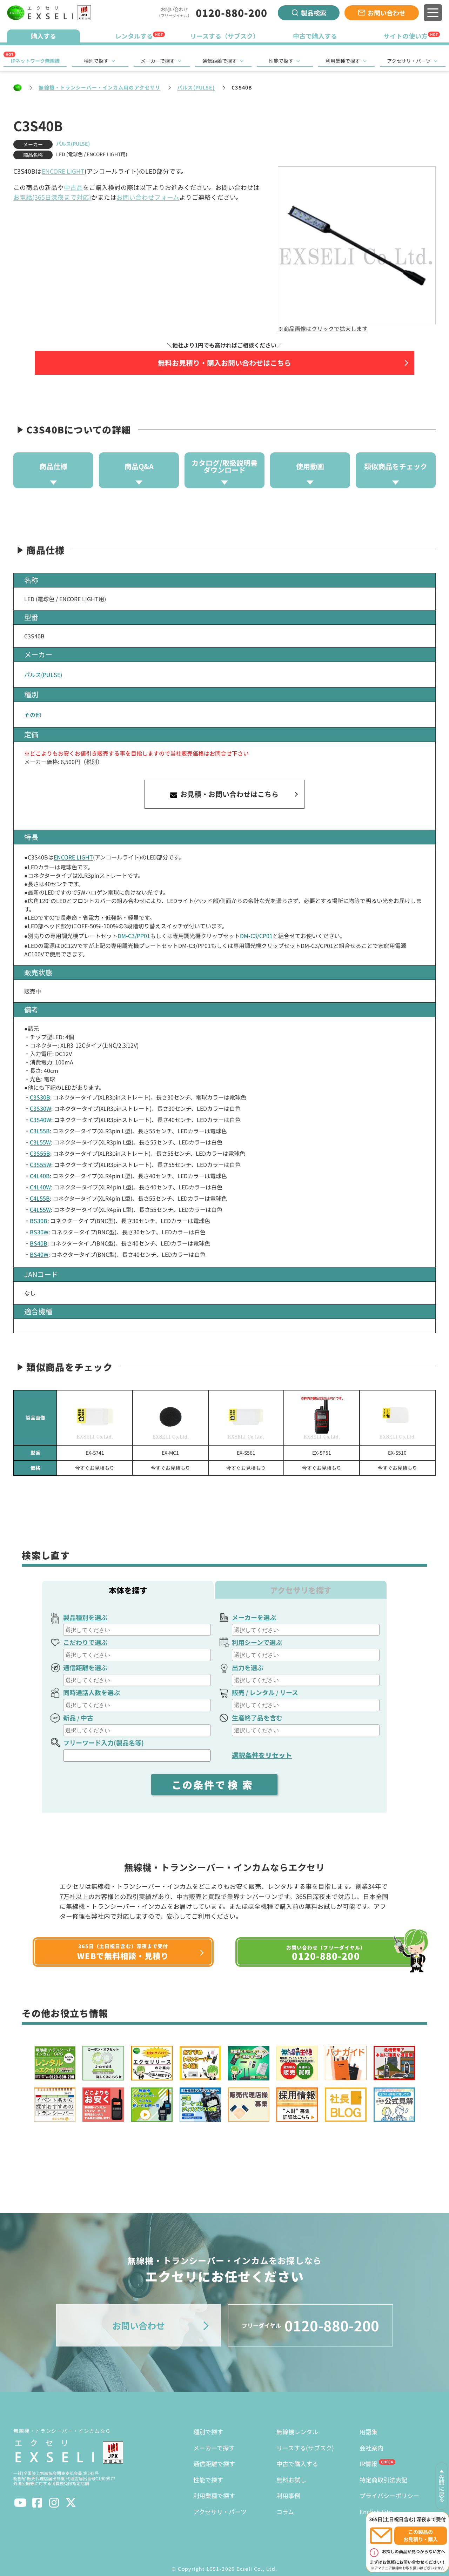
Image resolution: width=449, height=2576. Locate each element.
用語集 (368, 2432)
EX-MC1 (170, 1453)
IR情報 (368, 2464)
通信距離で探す (220, 61)
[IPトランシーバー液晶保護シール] (397, 1418)
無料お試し (291, 2480)
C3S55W (41, 1164)
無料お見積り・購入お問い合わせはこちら (224, 363)
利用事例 (288, 2495)
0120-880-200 (232, 13)
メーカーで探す (158, 61)
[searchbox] (138, 1630)
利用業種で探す (343, 61)
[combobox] (137, 1630)
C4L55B (40, 1198)
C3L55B (40, 1131)
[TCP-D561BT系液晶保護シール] (246, 1418)
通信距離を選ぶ (85, 1667)
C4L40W (40, 1187)
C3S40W (41, 1120)
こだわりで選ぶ (85, 1642)
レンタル (262, 1692)
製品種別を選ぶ (85, 1617)
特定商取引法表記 (383, 2480)
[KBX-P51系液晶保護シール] (322, 1418)
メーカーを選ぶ (254, 1617)
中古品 (73, 187)
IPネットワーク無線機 (35, 61)
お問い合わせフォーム (148, 197)
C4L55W (40, 1209)
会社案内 (371, 2448)
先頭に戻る (442, 2488)
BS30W (39, 1232)
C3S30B (40, 1097)
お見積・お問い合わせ (229, 794)
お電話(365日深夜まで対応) (52, 197)
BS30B (39, 1221)
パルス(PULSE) (196, 87)
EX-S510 (397, 1453)
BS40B (39, 1243)
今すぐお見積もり (95, 1468)
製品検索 (314, 13)
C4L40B (40, 1176)
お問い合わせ (387, 13)
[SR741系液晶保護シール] (95, 1418)
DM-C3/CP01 (256, 936)
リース (289, 1692)
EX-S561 (246, 1453)
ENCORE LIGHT (63, 171)
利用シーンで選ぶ (257, 1642)
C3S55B (40, 1153)
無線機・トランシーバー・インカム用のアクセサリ (99, 87)
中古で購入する (297, 2464)
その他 (33, 715)
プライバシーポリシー (389, 2495)
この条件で (214, 1785)
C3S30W (41, 1108)
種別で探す (96, 61)
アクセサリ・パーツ (409, 61)
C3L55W (40, 1142)
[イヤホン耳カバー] (170, 1418)
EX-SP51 (322, 1453)
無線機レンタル (297, 2432)
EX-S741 (95, 1453)
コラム (285, 2512)
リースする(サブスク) (305, 2448)
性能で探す (281, 61)
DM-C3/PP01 (134, 936)
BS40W (39, 1254)
